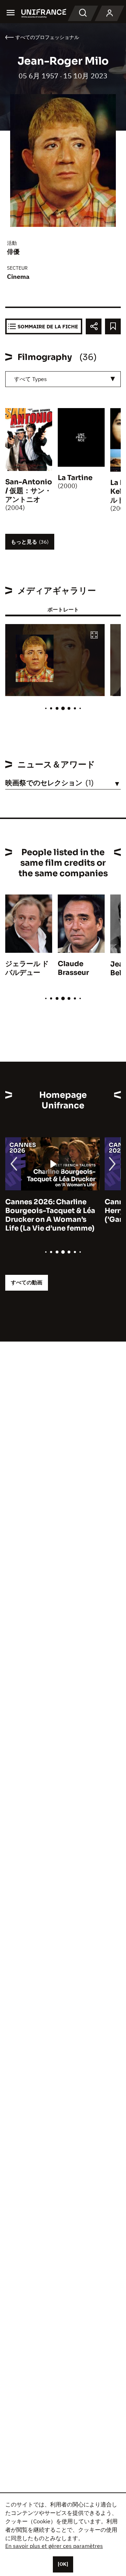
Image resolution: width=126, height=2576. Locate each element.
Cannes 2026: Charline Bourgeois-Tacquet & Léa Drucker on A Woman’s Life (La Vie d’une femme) (50, 1215)
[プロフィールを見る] (110, 13)
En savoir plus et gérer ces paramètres (54, 2546)
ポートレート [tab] (63, 609)
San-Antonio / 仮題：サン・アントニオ (29, 491)
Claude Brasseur (73, 968)
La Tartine (75, 478)
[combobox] (63, 379)
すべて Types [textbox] (30, 379)
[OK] (63, 2564)
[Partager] (94, 326)
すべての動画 (27, 1282)
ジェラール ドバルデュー (27, 968)
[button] (94, 635)
